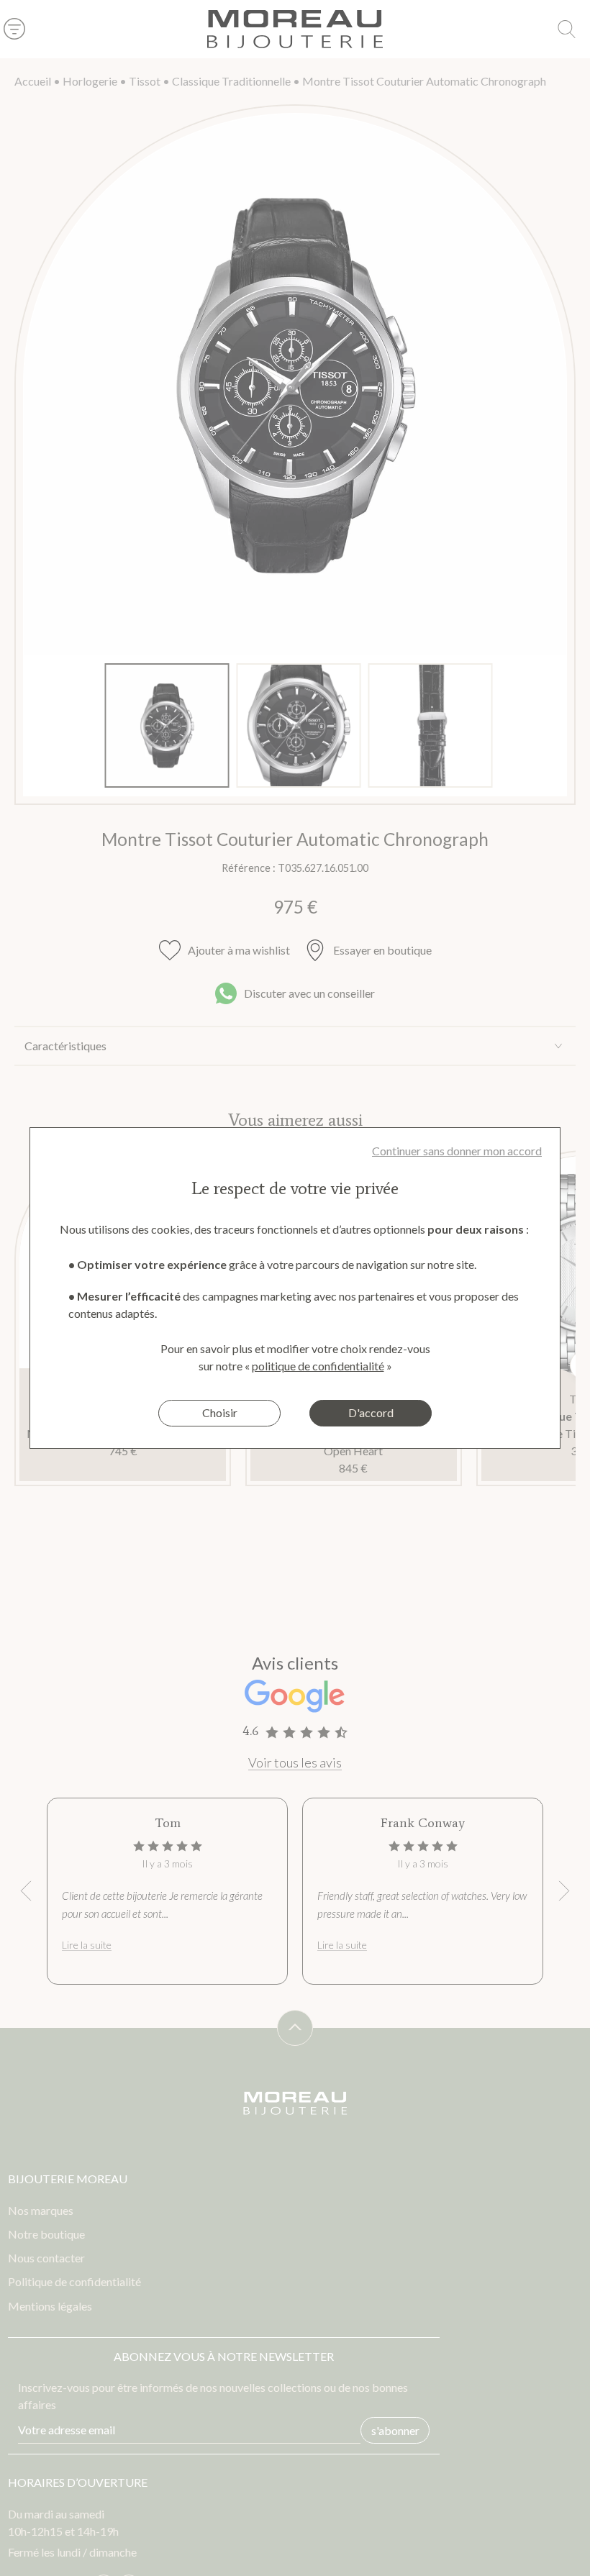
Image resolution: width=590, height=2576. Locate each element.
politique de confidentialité (318, 1366)
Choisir (220, 1412)
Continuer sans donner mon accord (457, 1151)
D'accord (371, 1412)
